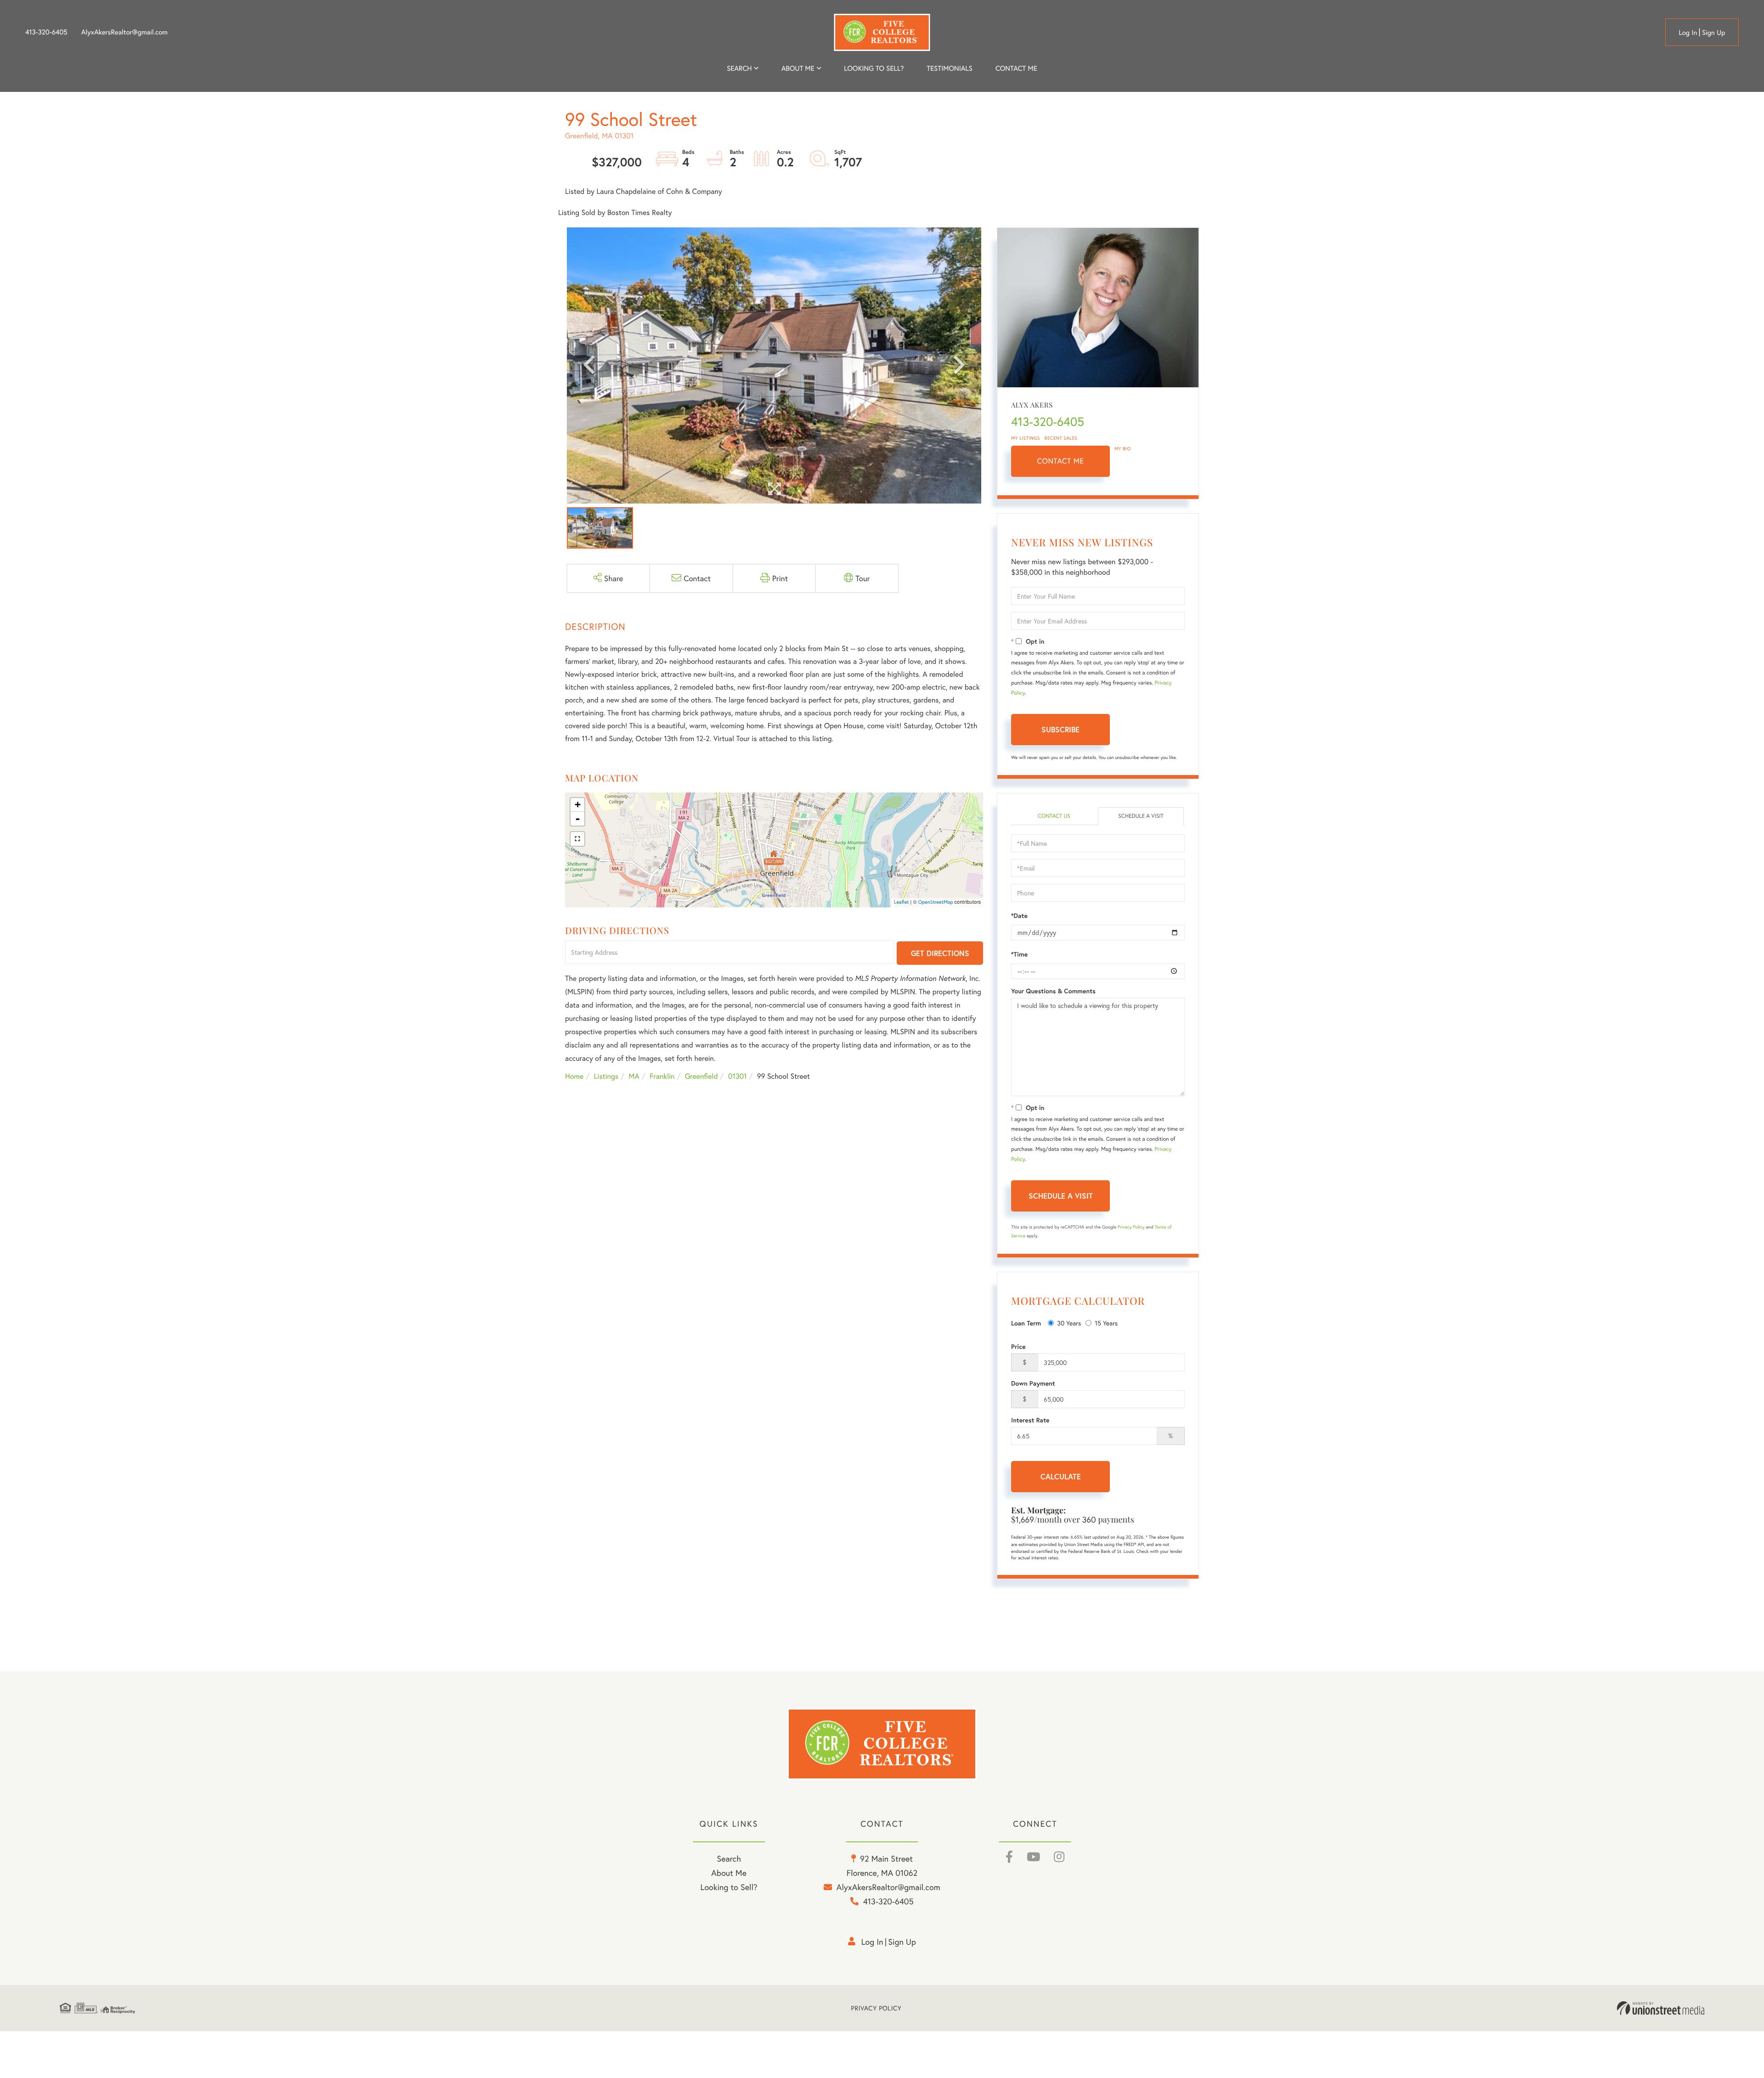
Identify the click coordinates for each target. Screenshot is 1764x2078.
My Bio (1123, 449)
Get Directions (940, 953)
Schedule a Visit (1141, 816)
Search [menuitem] (739, 68)
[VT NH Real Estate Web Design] (1661, 2008)
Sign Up (1714, 33)
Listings (606, 1076)
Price (1018, 1347)
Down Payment (1033, 1383)
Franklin (662, 1076)
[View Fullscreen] (577, 839)
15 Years (1106, 1323)
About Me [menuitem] (729, 1873)
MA (634, 1076)
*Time (1019, 954)
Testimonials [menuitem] (949, 68)
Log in (1688, 33)
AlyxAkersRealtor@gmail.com (124, 32)
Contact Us (1054, 816)
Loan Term (1026, 1323)
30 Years (1069, 1323)
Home (574, 1076)
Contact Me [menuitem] (1016, 68)
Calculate (1061, 1476)
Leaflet (902, 902)
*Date (1019, 916)
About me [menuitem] (798, 68)
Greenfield (701, 1076)
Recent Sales (1061, 438)
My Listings (1026, 438)
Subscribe (1060, 729)
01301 (738, 1076)
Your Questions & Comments (1053, 991)
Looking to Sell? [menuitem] (874, 68)
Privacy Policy (1131, 1227)
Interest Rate (1030, 1420)
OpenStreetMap (936, 902)
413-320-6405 (46, 32)
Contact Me (1061, 461)
